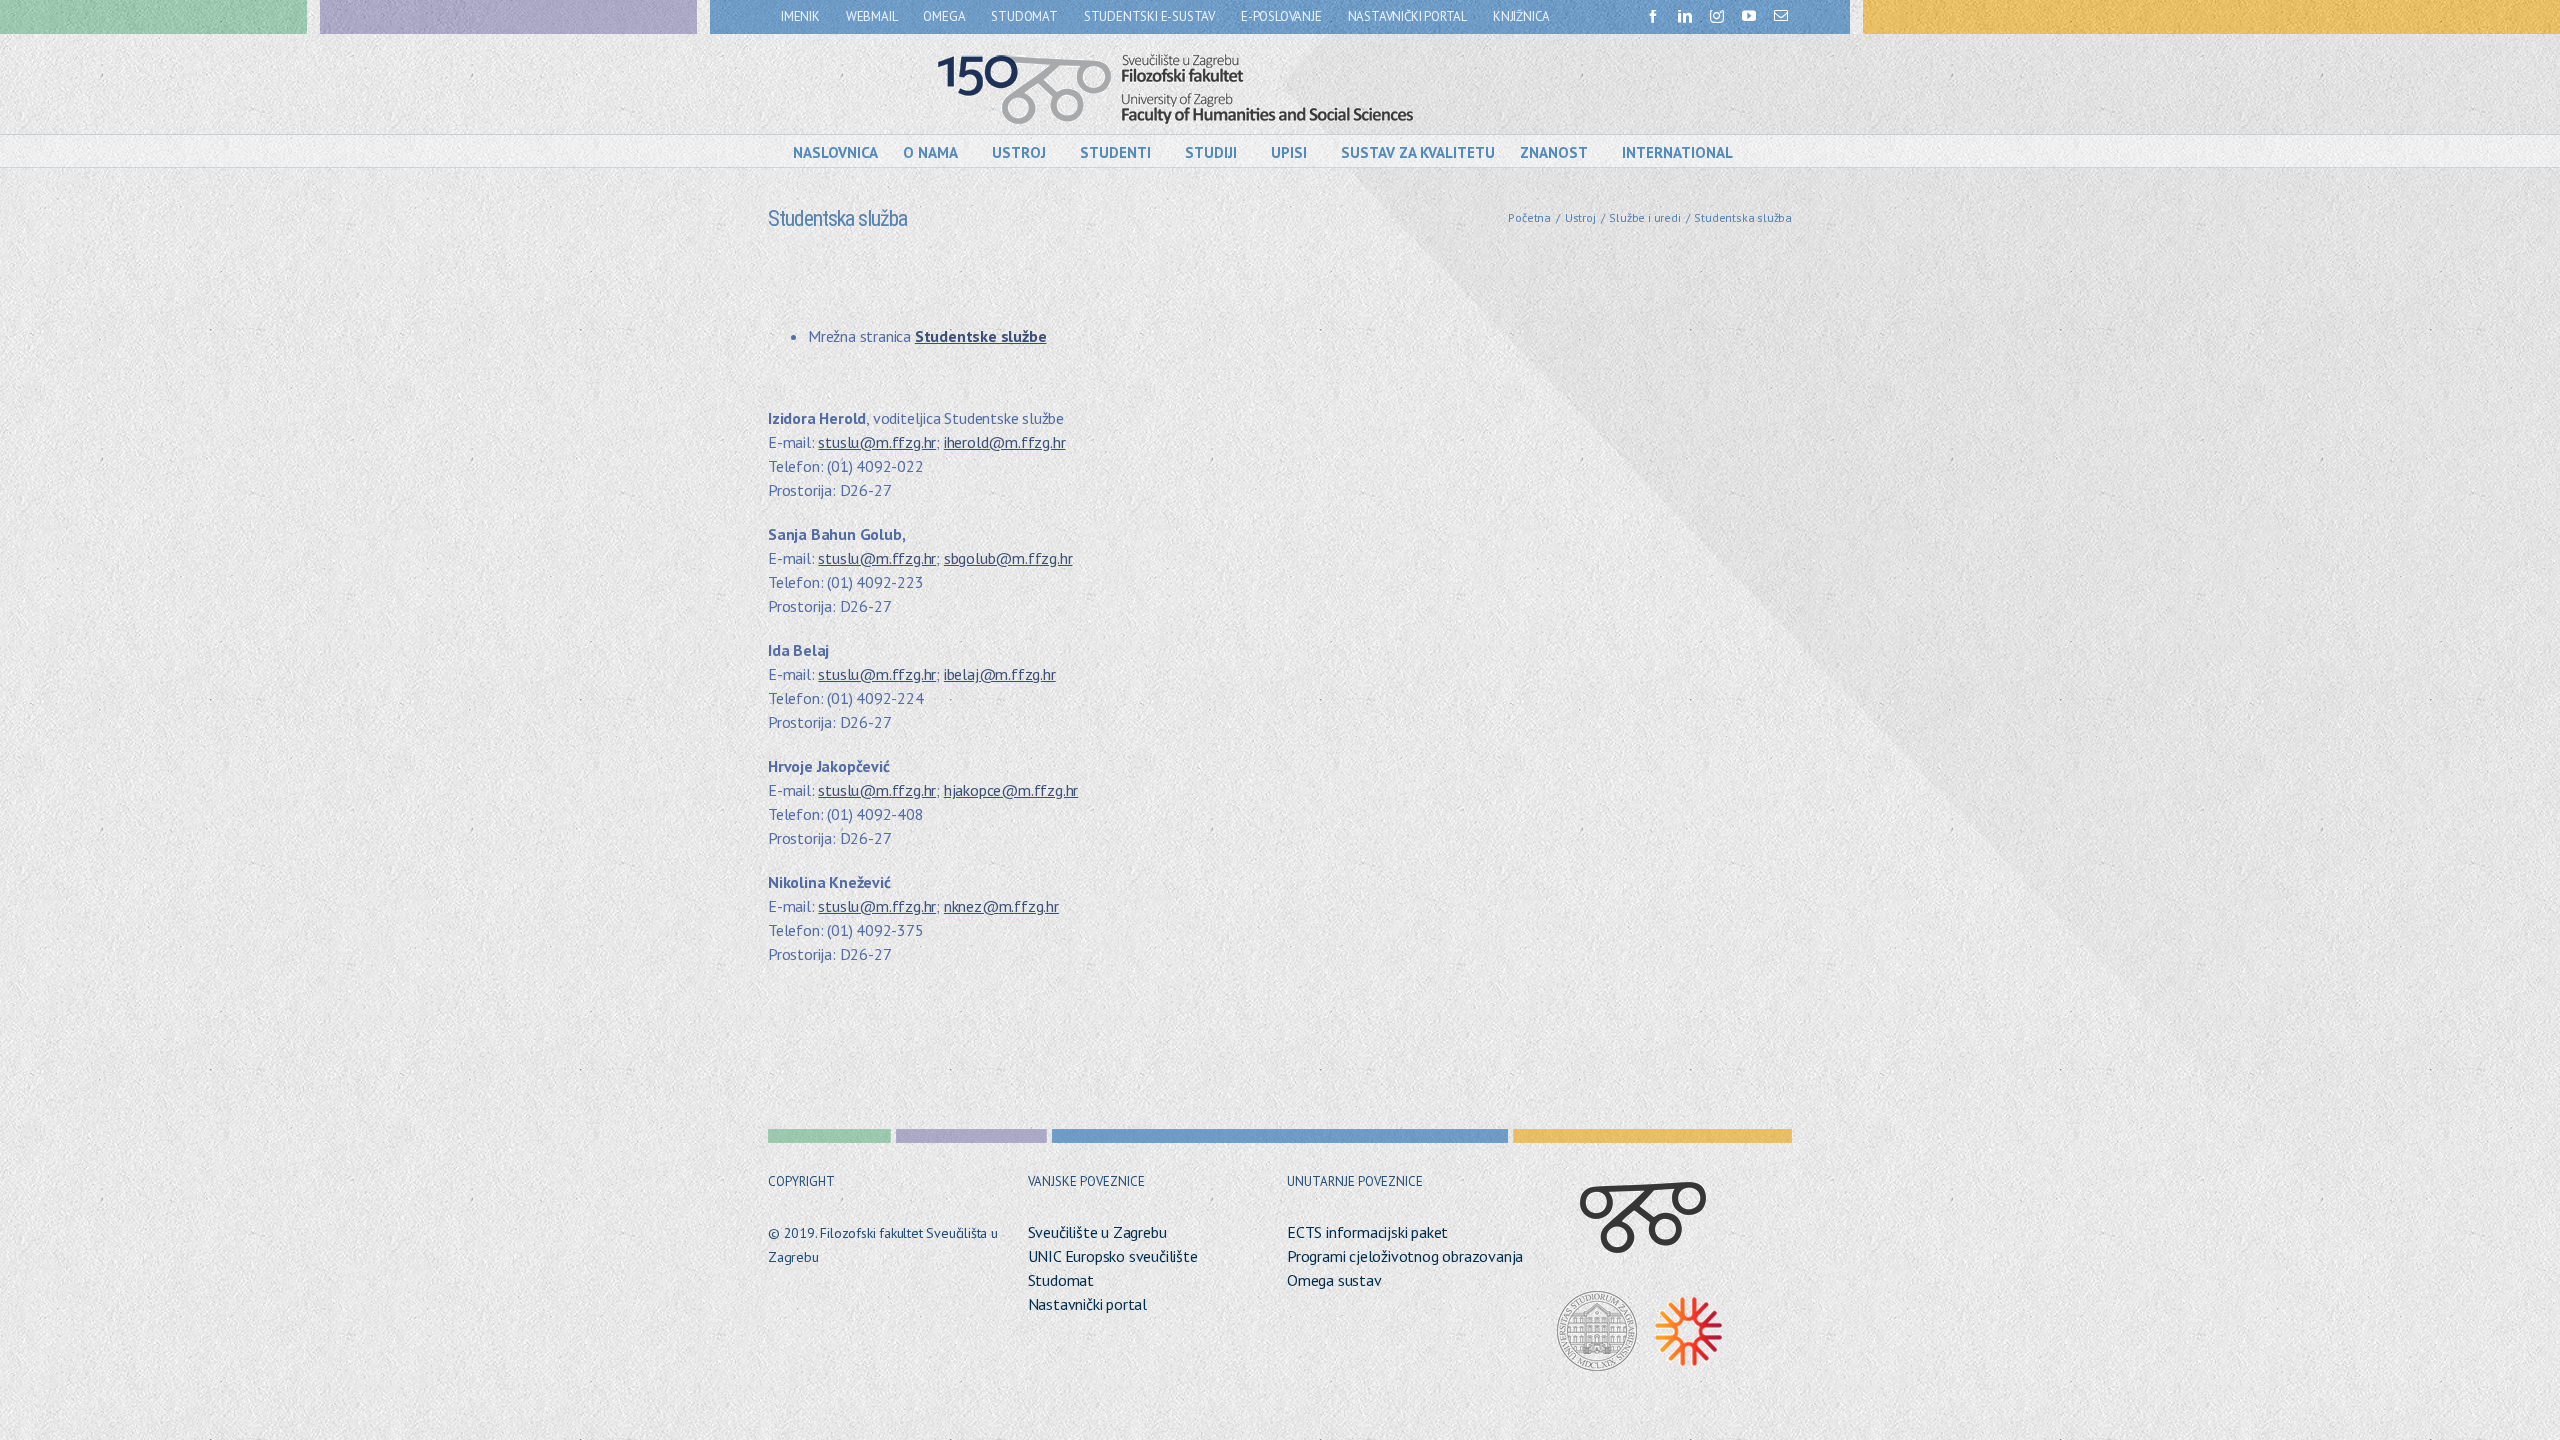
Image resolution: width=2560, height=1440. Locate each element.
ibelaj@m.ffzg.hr (1000, 674)
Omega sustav (1334, 1280)
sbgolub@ (978, 558)
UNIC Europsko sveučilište (1113, 1256)
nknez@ (971, 906)
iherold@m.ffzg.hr (1005, 442)
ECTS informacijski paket (1367, 1232)
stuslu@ (847, 442)
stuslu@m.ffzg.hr (877, 674)
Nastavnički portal (1087, 1304)
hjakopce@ (981, 790)
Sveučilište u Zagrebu (1097, 1232)
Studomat (1061, 1280)
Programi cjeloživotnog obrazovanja (1405, 1256)
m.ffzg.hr (906, 442)
